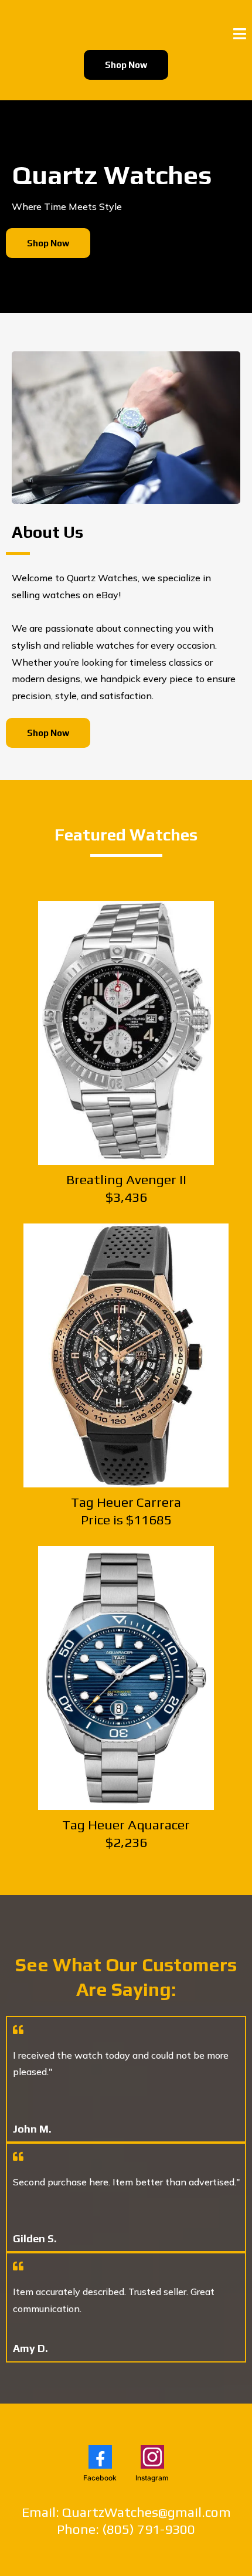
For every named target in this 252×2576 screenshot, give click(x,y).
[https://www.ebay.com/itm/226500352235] (126, 1678)
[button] (240, 35)
